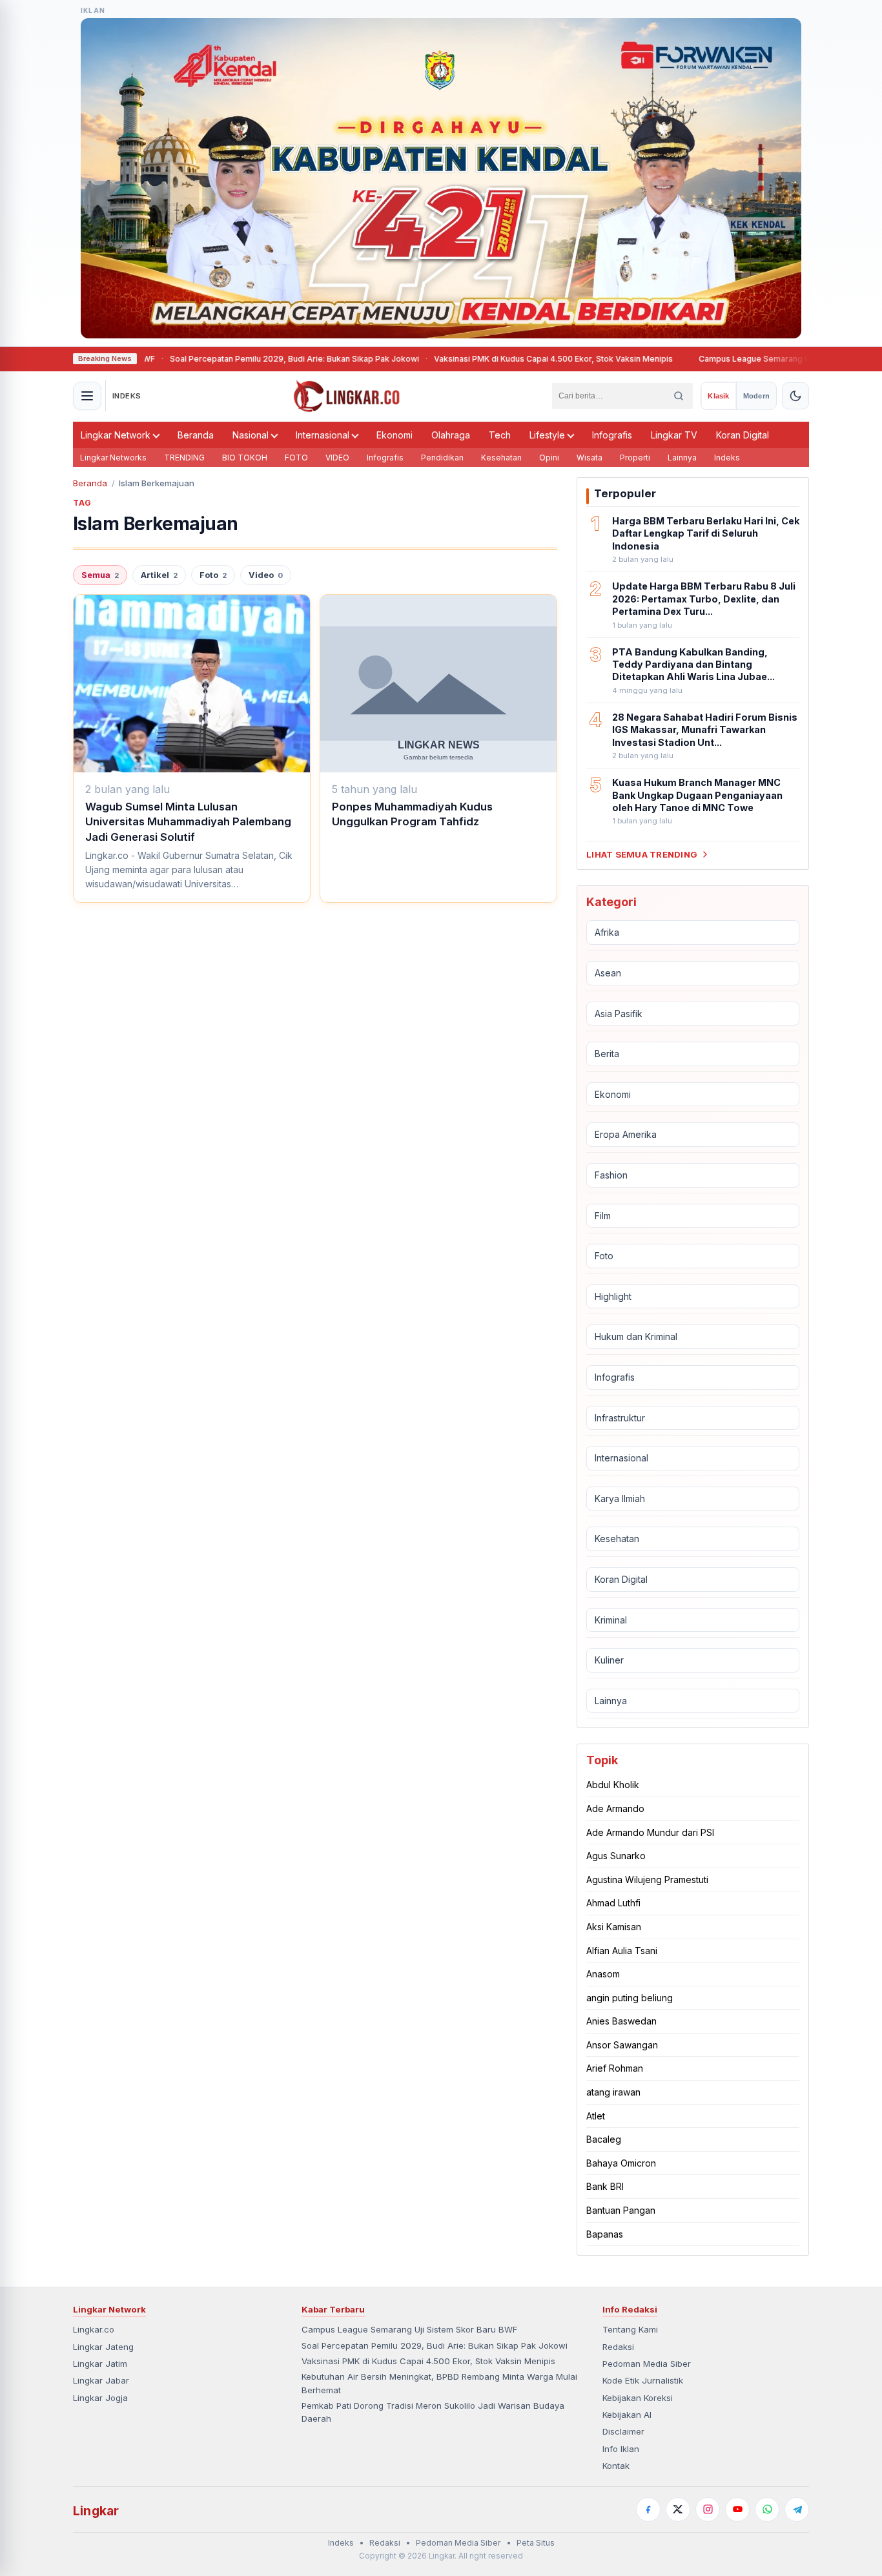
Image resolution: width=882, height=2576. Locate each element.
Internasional (323, 435)
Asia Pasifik (619, 1014)
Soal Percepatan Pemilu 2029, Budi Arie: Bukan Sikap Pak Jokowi (248, 359)
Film (603, 1216)
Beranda (196, 435)
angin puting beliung (630, 1998)
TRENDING (184, 458)
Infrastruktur (620, 1418)
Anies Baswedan (621, 2021)
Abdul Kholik (613, 1785)
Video (266, 575)
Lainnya (682, 458)
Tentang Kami (630, 2329)
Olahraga (451, 435)
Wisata (590, 458)
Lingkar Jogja (100, 2398)
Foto (213, 575)
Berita (607, 1054)
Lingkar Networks (113, 458)
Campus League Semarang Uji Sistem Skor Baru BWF (754, 359)
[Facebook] (648, 2509)
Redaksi (618, 2347)
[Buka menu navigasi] (87, 396)
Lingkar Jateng (103, 2347)
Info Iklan (621, 2449)
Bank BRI (605, 2186)
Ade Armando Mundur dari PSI (650, 1832)
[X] (678, 2509)
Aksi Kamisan (614, 1927)
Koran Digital (743, 435)
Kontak (616, 2466)
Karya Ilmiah (620, 1499)
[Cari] (679, 396)
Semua (100, 575)
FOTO (296, 458)
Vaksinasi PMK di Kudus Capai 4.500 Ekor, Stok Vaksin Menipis (507, 359)
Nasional (251, 435)
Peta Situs (536, 2543)
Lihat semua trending (642, 854)
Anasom (603, 1974)
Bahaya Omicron (621, 2163)
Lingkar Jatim (100, 2364)
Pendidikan (442, 458)
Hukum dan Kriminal (636, 1336)
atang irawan (613, 2092)
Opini (549, 458)
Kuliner (609, 1660)
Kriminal (611, 1620)
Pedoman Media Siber (647, 2364)
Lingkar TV (674, 435)
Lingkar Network (116, 435)
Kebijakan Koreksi (638, 2398)
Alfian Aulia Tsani (622, 1951)
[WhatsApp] (767, 2509)
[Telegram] (797, 2509)
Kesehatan (501, 458)
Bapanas (605, 2234)
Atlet (596, 2116)
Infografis (612, 435)
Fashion (611, 1175)
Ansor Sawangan (622, 2045)
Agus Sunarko (616, 1856)
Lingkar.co (94, 2329)
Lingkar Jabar (101, 2380)
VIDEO (337, 458)
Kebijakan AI (627, 2415)
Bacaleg (604, 2139)
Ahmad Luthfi (613, 1903)
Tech (500, 435)
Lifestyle (547, 435)
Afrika (607, 932)
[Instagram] (708, 2509)
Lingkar (96, 2511)
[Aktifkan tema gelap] (795, 396)
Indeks (727, 458)
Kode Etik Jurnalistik (643, 2380)
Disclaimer (623, 2431)
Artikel (159, 575)
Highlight (613, 1296)
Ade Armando (615, 1808)
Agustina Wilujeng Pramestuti (647, 1880)
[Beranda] (347, 396)
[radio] (718, 396)
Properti (635, 458)
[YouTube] (737, 2509)
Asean (608, 973)
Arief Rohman (615, 2068)
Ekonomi (395, 435)
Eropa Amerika (626, 1134)
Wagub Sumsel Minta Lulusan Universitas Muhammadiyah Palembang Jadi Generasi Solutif (188, 822)
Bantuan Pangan (621, 2210)
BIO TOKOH (245, 458)
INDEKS (127, 396)
